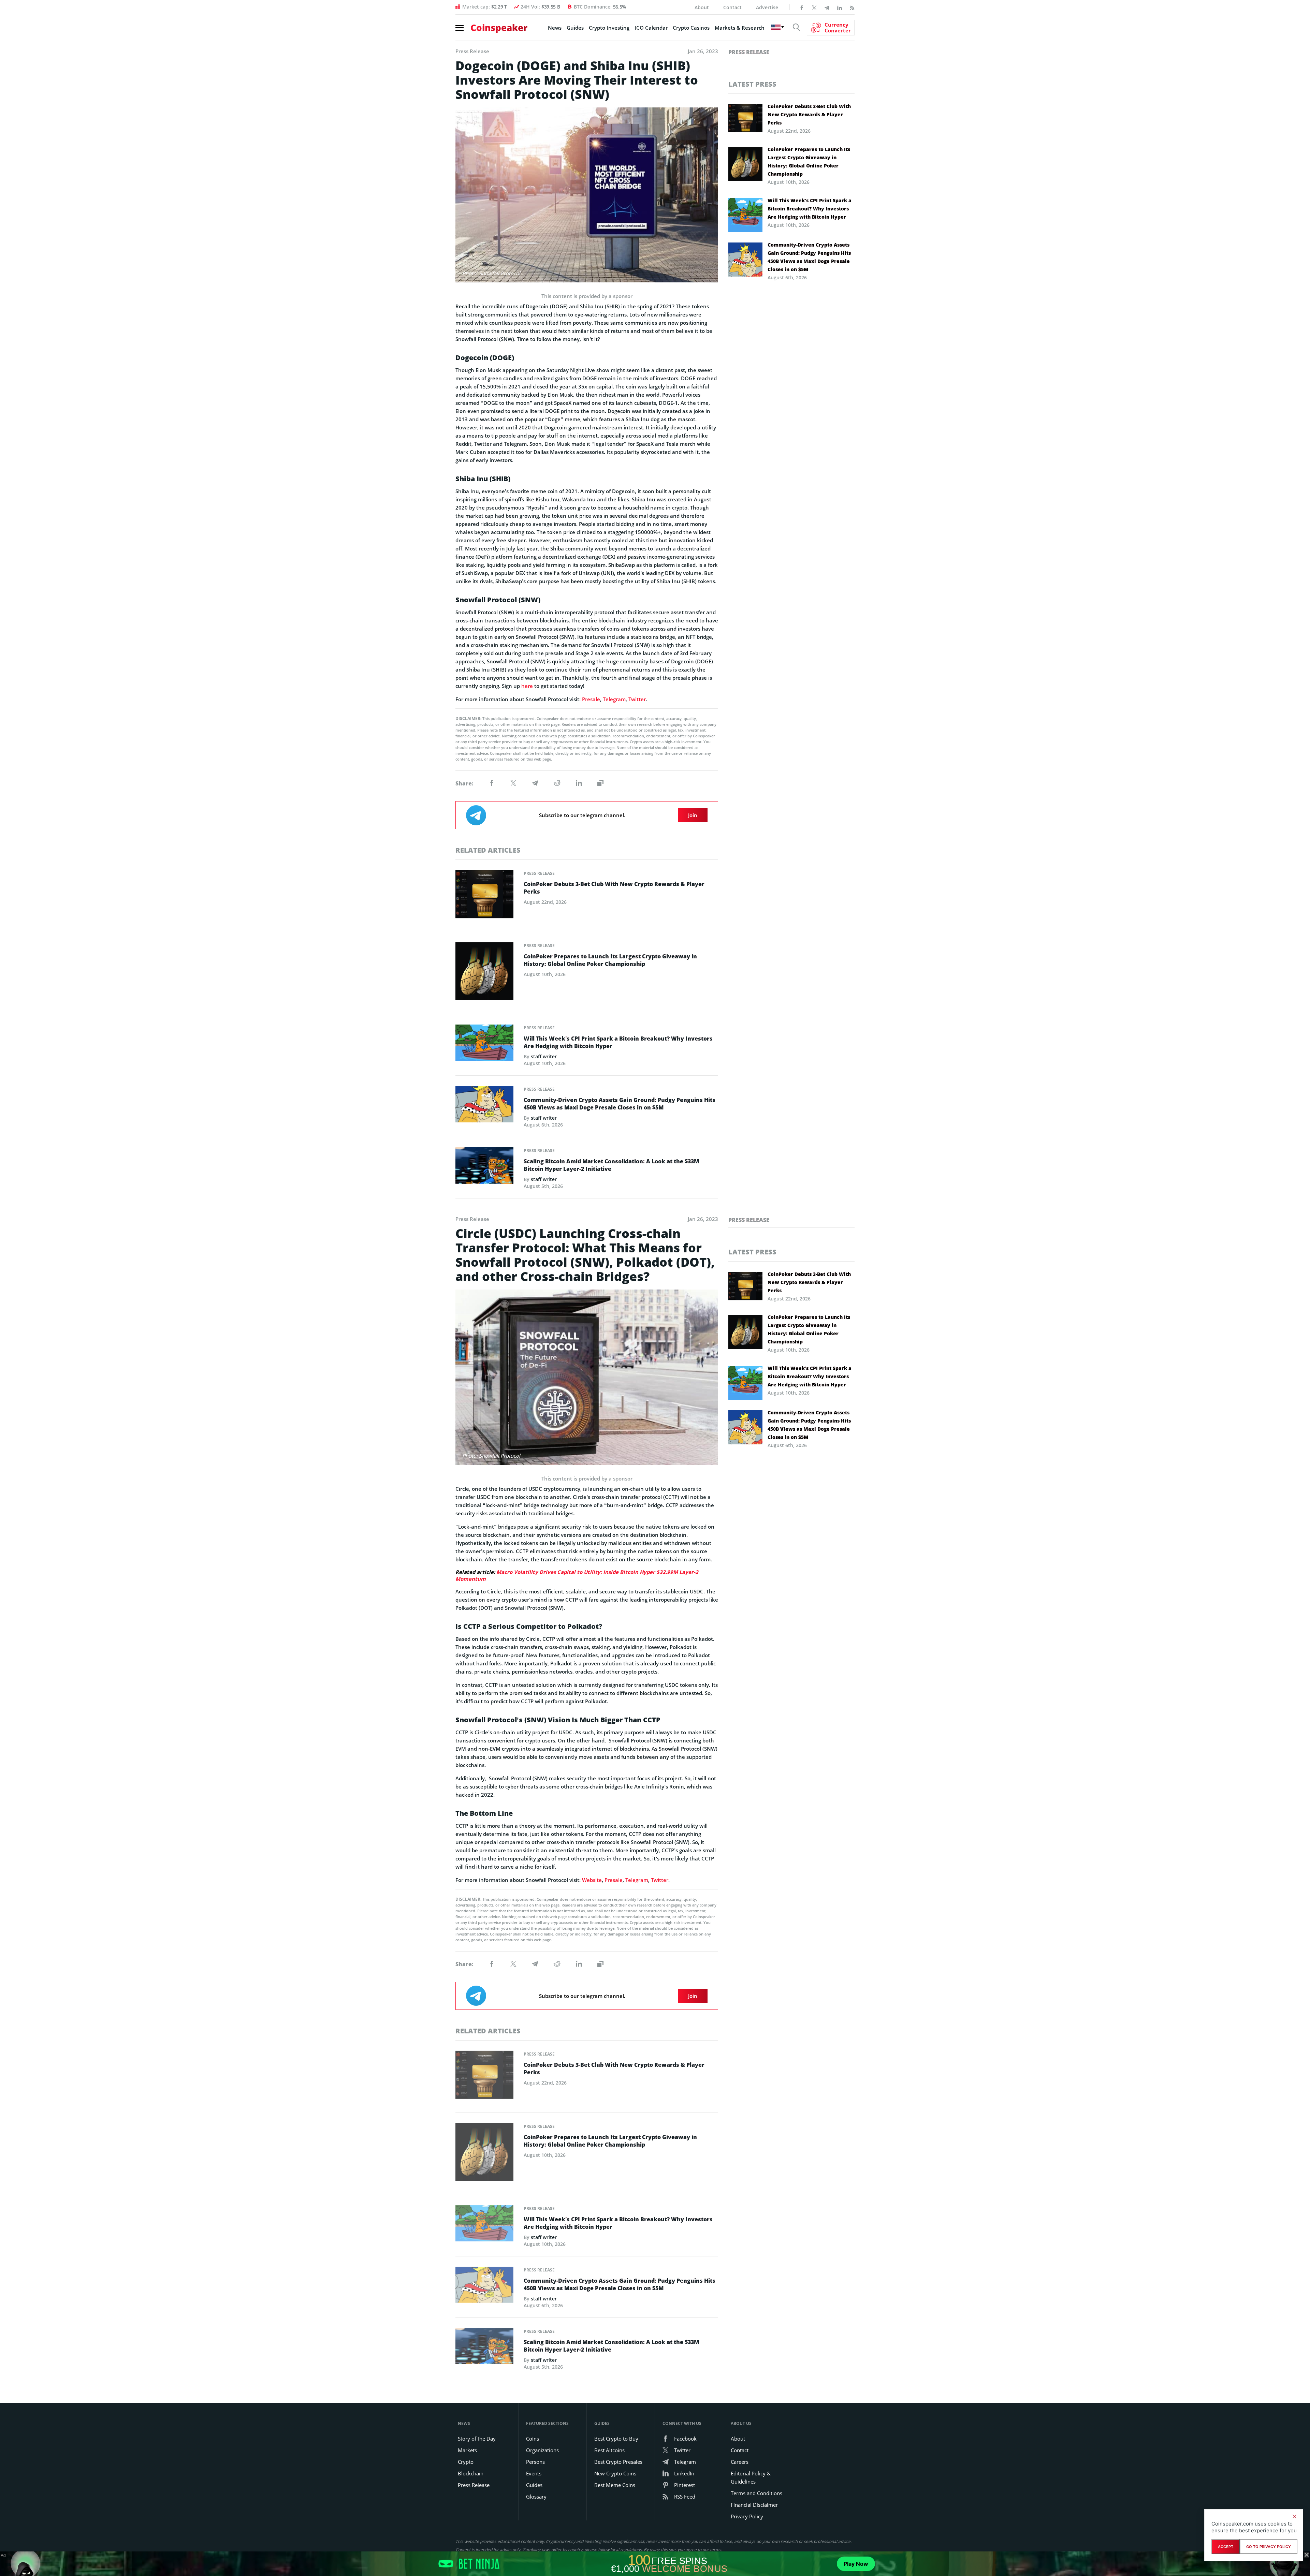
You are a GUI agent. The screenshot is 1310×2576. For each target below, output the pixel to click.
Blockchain (471, 2473)
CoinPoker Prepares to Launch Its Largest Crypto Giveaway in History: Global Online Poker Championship (610, 960)
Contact (732, 7)
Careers (740, 2462)
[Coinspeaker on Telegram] (827, 7)
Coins (533, 2439)
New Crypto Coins (615, 2473)
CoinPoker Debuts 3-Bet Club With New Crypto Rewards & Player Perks (614, 888)
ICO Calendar (651, 28)
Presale (591, 699)
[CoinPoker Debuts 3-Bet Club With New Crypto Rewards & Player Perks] (484, 897)
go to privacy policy (1269, 2547)
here (527, 686)
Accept (1226, 2547)
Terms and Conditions (756, 2493)
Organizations (542, 2450)
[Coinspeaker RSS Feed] (852, 7)
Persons (535, 2462)
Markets (467, 2450)
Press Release (539, 873)
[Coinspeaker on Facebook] (802, 7)
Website (592, 1880)
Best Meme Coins (615, 2485)
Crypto (466, 2462)
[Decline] (1294, 2516)
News (555, 28)
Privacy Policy (747, 2516)
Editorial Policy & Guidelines (751, 2477)
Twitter (637, 699)
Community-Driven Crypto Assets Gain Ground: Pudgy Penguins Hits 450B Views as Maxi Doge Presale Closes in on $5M (620, 1104)
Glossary (536, 2497)
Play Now (856, 2564)
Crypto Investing (609, 28)
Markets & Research (740, 28)
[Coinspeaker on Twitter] (814, 7)
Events (534, 2473)
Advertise (767, 7)
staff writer (544, 1056)
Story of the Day (477, 2439)
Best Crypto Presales (618, 2462)
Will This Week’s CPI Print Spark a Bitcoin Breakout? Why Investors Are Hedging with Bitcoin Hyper (618, 1042)
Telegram (614, 699)
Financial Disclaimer (754, 2505)
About (702, 7)
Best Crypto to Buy (616, 2439)
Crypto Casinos (691, 28)
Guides (575, 28)
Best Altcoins (609, 2450)
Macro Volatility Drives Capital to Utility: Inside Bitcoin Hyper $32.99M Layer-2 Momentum (577, 1575)
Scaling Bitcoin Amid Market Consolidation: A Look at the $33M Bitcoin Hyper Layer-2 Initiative (611, 1165)
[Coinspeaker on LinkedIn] (840, 7)
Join (693, 815)
